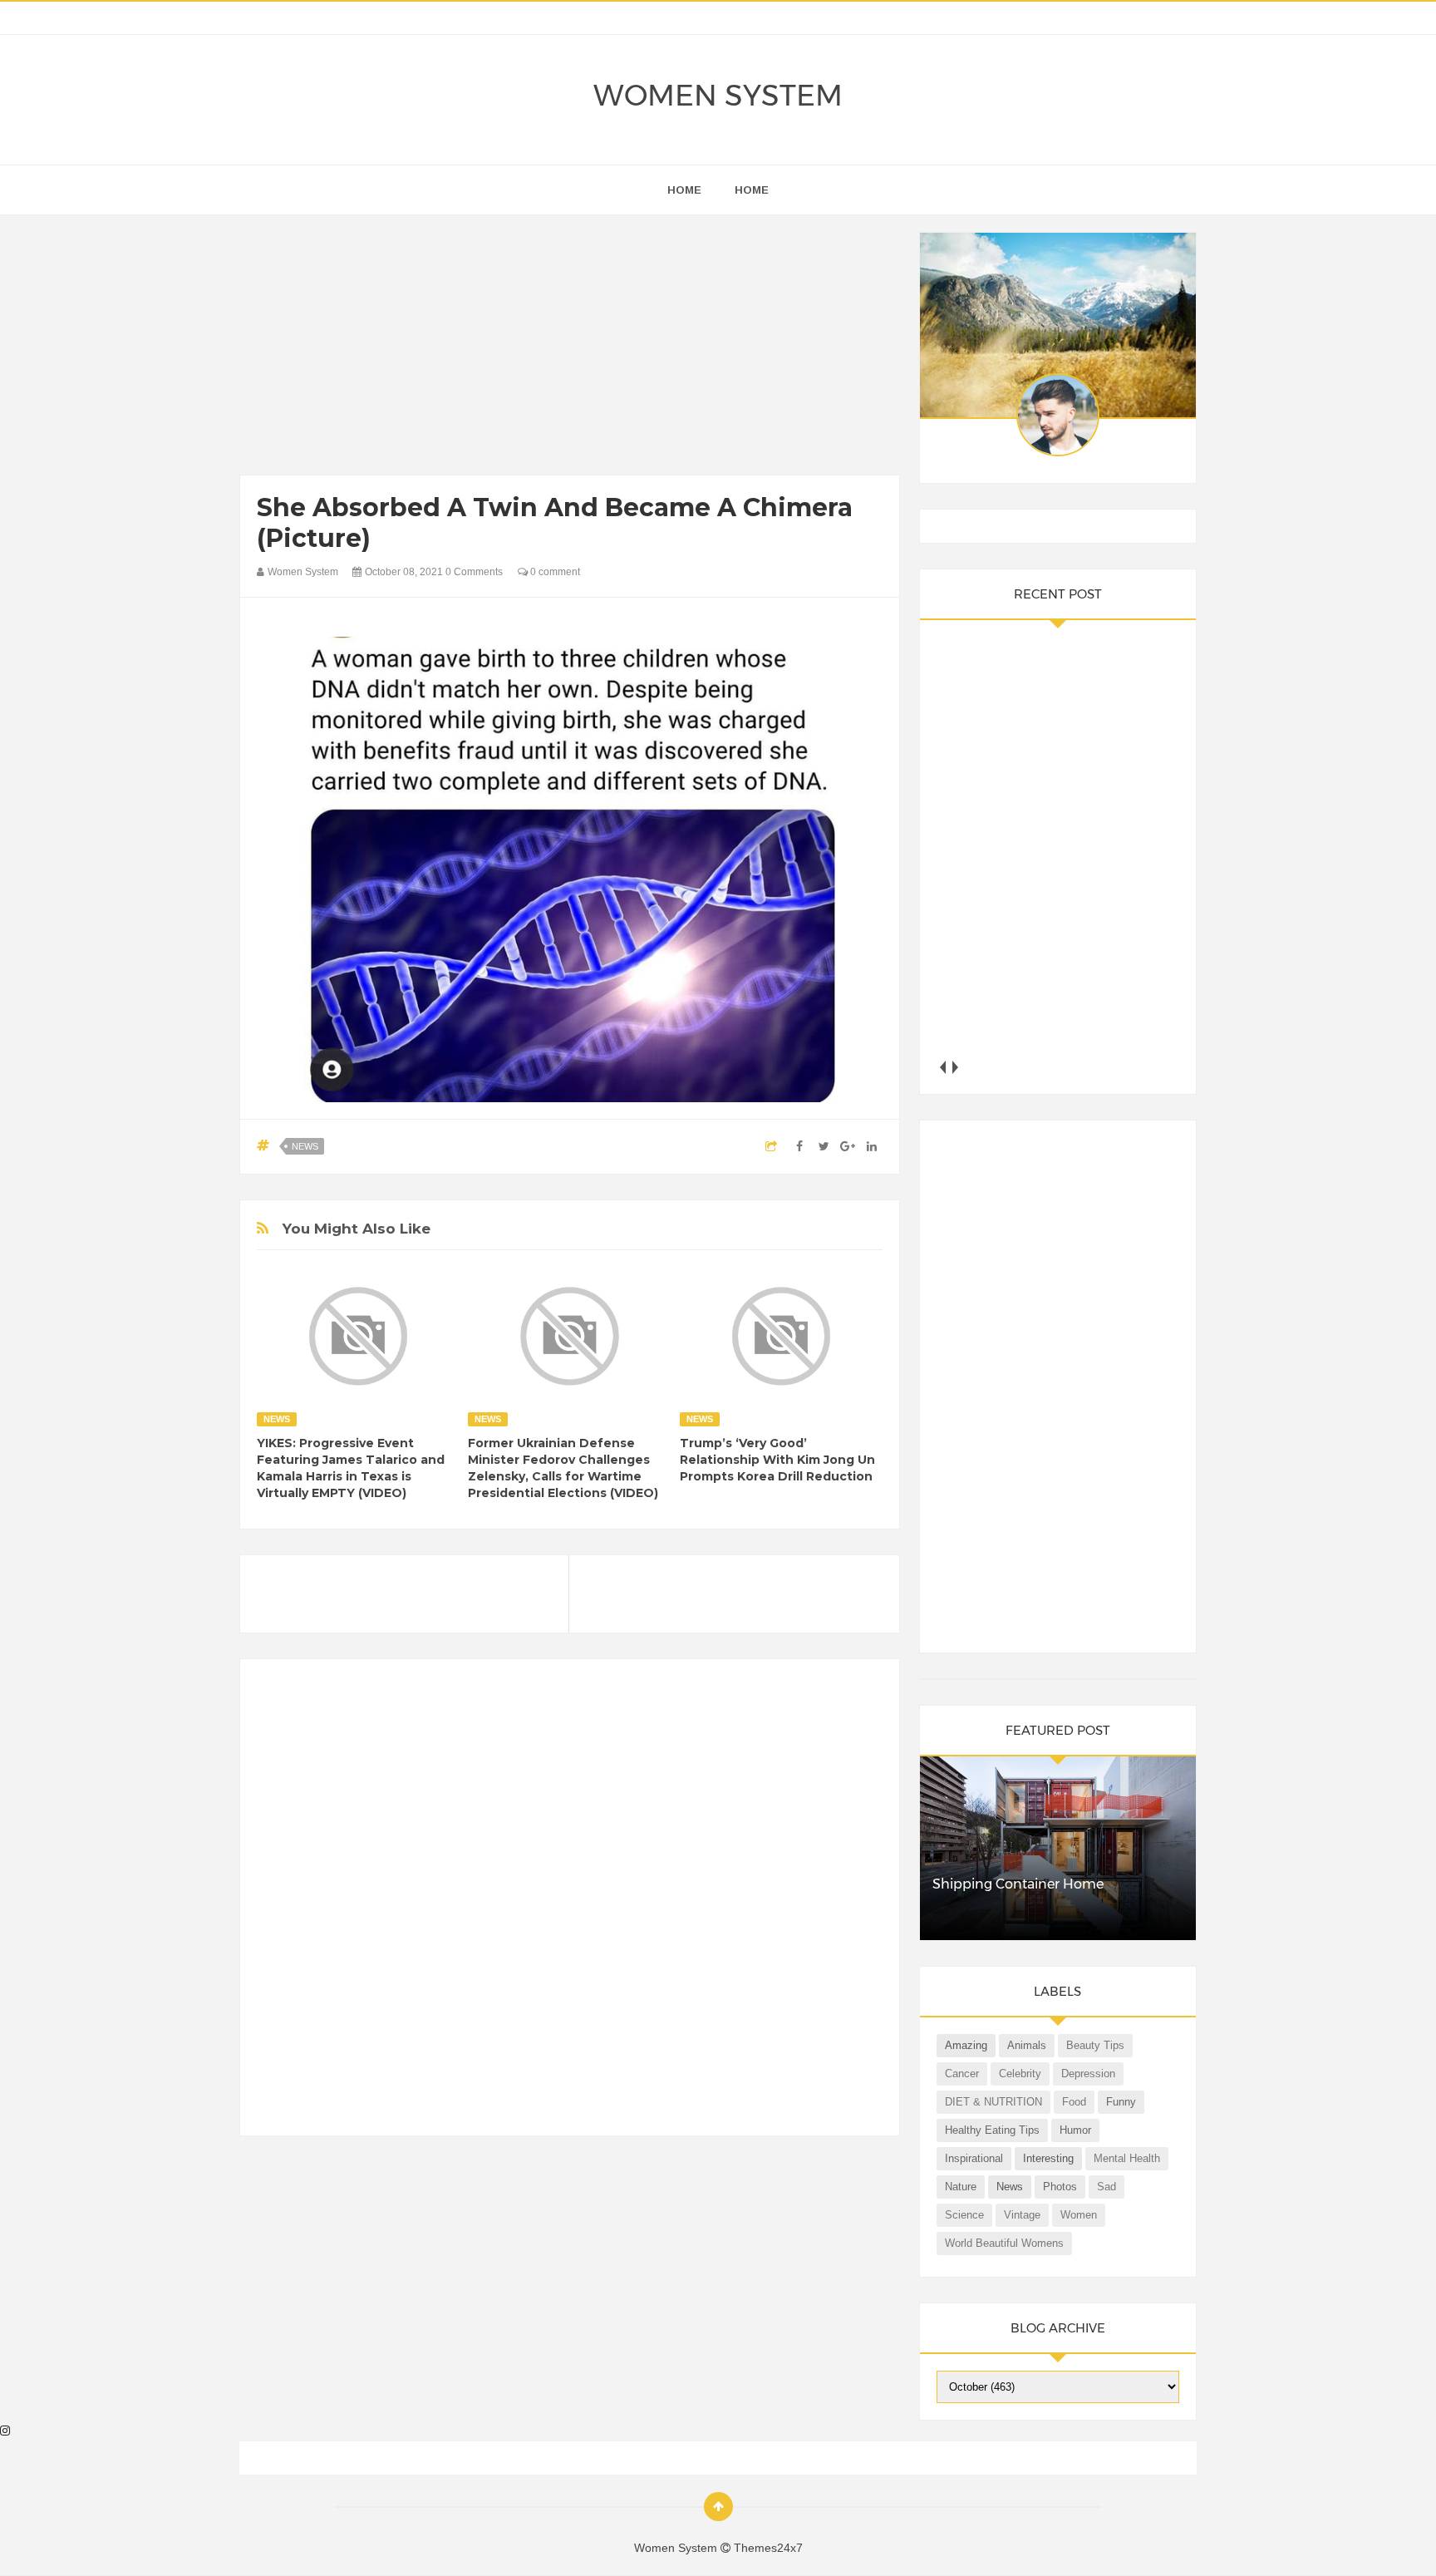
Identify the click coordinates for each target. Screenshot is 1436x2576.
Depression (1088, 2074)
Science (964, 2215)
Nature (961, 2187)
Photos (1060, 2187)
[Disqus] (570, 1904)
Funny (1121, 2102)
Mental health (1127, 2158)
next (955, 1067)
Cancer (962, 2074)
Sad (1107, 2187)
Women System (718, 95)
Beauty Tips (1095, 2045)
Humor (1075, 2130)
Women (1079, 2215)
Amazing (966, 2045)
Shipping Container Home (1018, 1884)
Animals (1027, 2045)
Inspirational (974, 2158)
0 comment (554, 572)
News (305, 1146)
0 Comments (474, 572)
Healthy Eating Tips (992, 2130)
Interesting (1048, 2158)
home (684, 190)
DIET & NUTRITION (993, 2102)
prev (943, 1067)
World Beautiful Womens (1004, 2243)
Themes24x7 (768, 2548)
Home (752, 190)
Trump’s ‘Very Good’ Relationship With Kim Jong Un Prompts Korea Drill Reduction (777, 1460)
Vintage (1022, 2215)
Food (1074, 2102)
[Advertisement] (570, 349)
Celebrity (1020, 2074)
